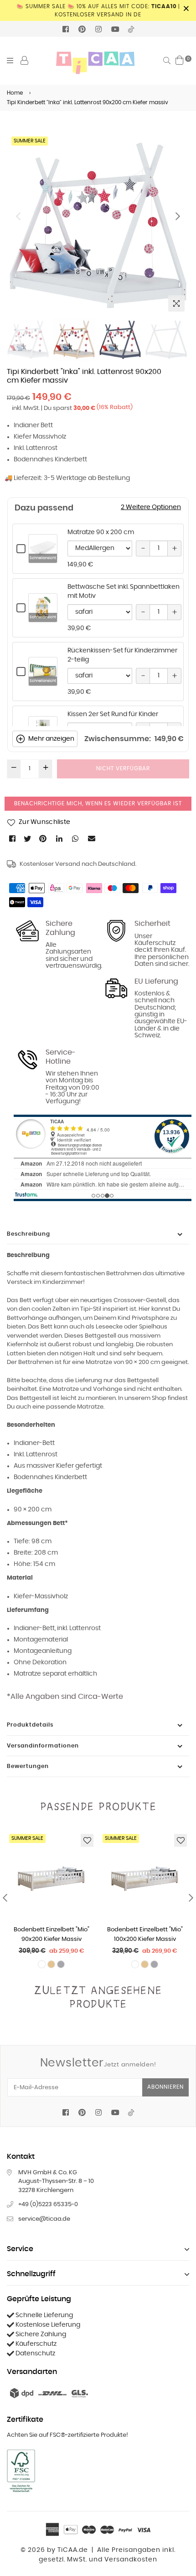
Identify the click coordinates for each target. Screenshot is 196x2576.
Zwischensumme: (118, 739)
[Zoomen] (176, 303)
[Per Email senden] (92, 838)
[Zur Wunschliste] (87, 1840)
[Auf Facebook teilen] (13, 838)
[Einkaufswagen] (180, 60)
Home (15, 93)
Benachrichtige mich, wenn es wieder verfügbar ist (98, 803)
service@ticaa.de (44, 2219)
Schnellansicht (43, 558)
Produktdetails (30, 1725)
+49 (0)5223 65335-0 (48, 2205)
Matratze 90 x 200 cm (101, 532)
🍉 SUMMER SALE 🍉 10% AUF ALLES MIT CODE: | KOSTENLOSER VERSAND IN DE (98, 10)
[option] (98, 225)
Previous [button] (18, 216)
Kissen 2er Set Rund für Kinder (113, 714)
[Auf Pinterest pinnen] (44, 838)
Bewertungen (28, 1766)
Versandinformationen (43, 1746)
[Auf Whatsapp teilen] (76, 838)
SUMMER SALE (30, 141)
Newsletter (98, 2063)
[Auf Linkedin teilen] (60, 838)
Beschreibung (28, 1234)
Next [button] (178, 216)
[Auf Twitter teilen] (28, 838)
